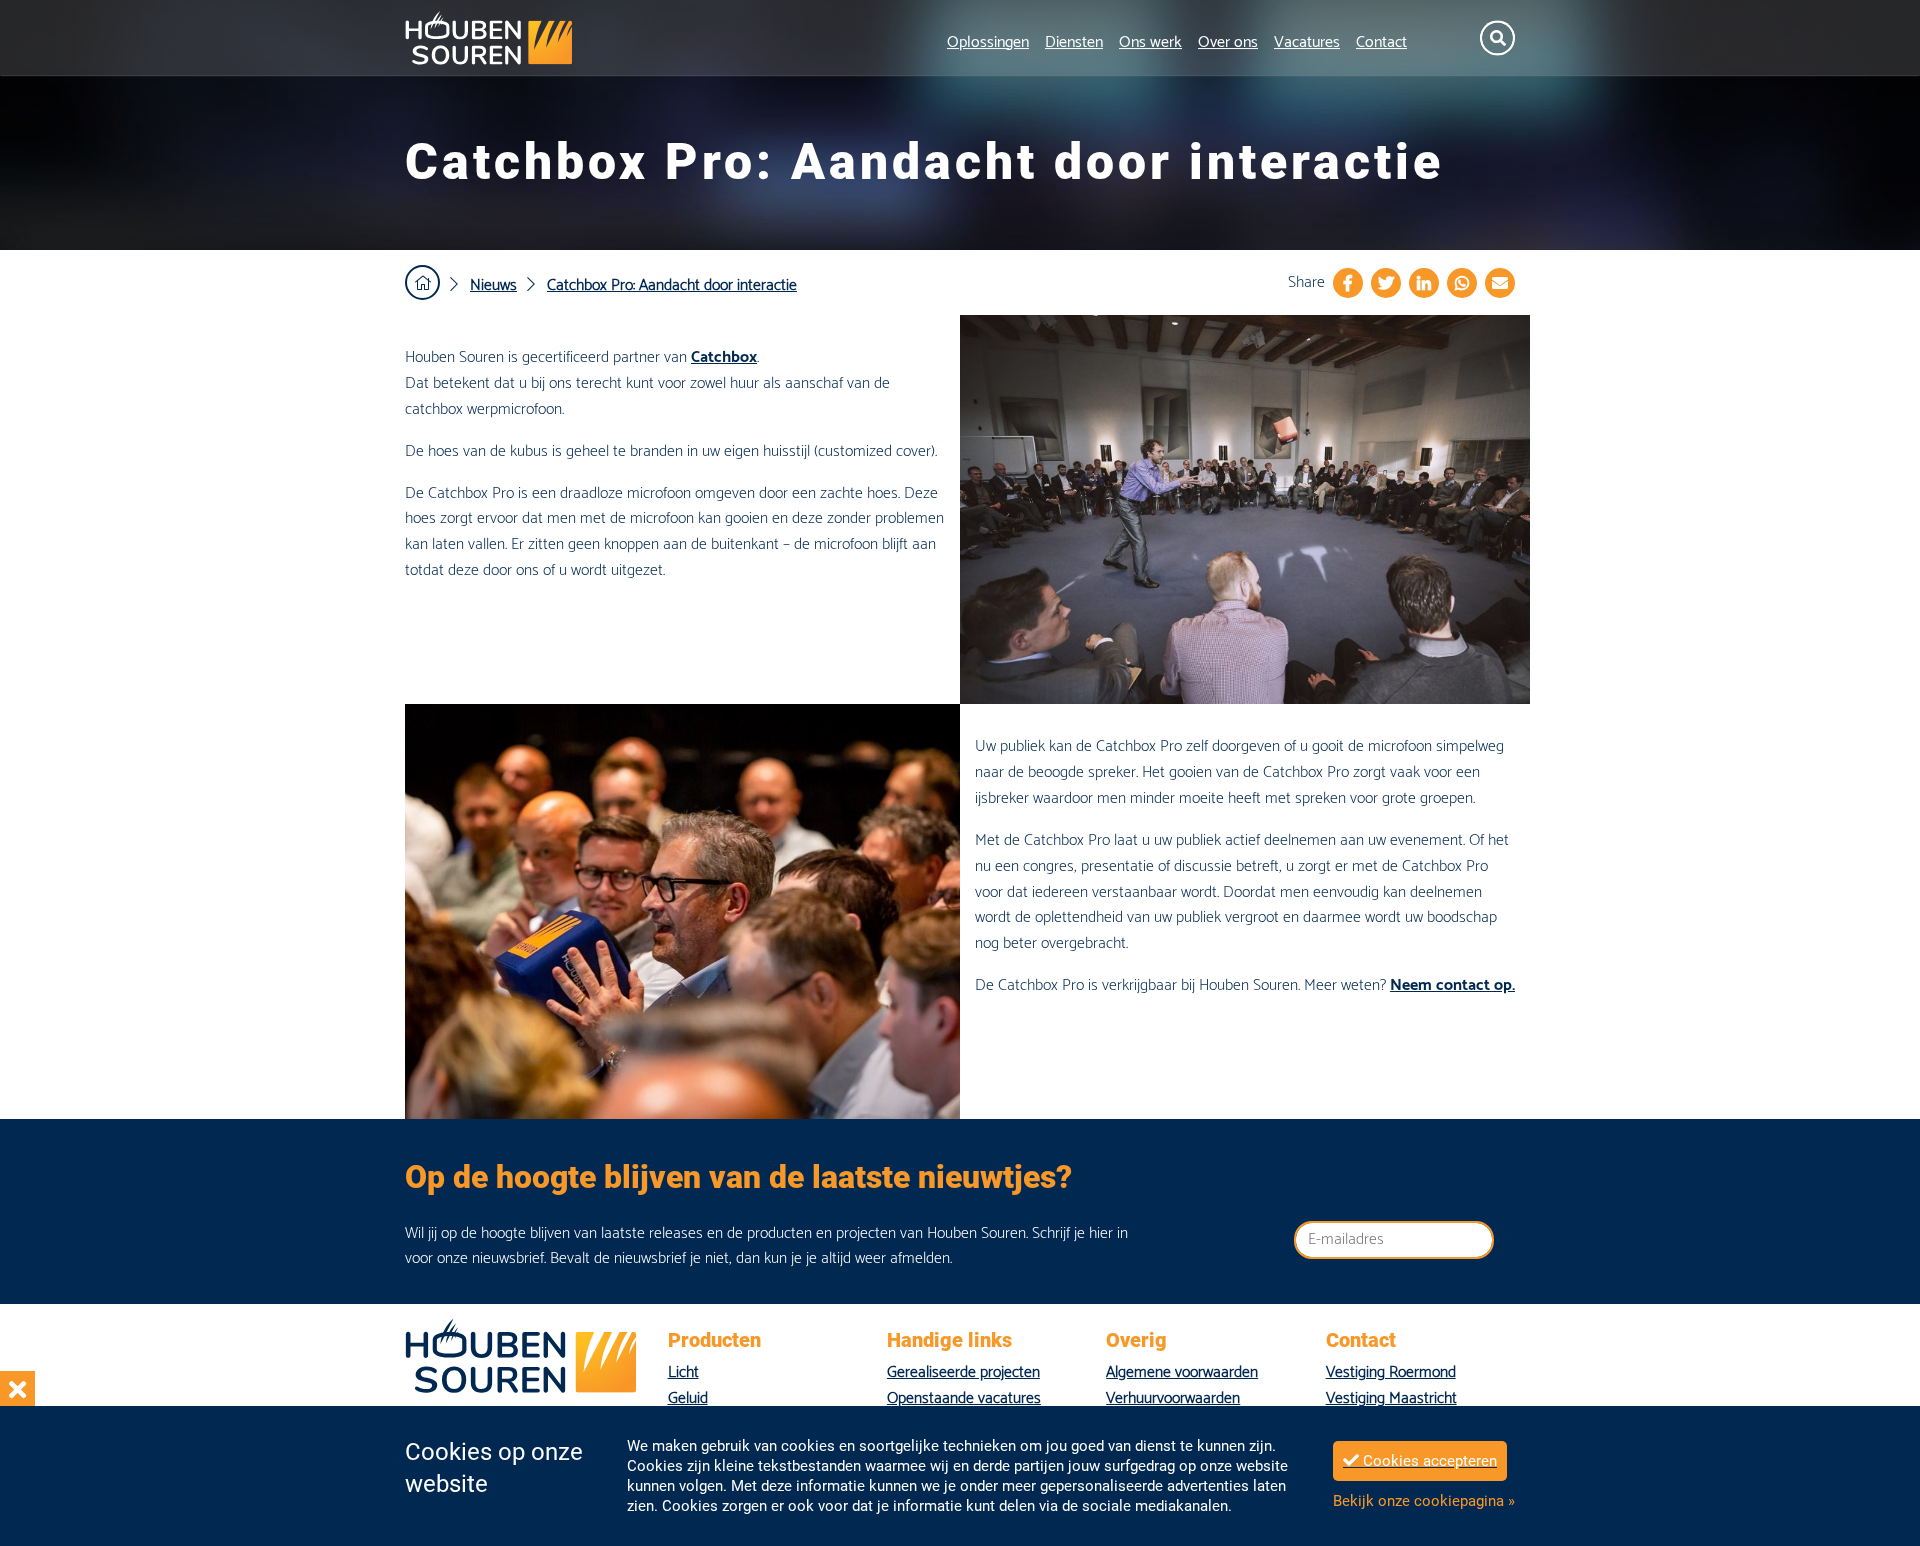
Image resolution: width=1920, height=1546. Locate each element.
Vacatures (1307, 42)
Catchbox (724, 357)
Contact (1381, 42)
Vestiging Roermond (1391, 1372)
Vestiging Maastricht (1391, 1398)
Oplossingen (988, 42)
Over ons (1228, 42)
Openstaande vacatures (964, 1398)
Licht (683, 1372)
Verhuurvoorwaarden (1173, 1398)
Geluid (688, 1398)
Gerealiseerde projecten (963, 1372)
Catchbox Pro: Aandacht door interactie (672, 285)
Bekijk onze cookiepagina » (1424, 1501)
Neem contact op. (1452, 985)
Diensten (1074, 42)
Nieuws (493, 285)
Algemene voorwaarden (1182, 1372)
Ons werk (1150, 42)
